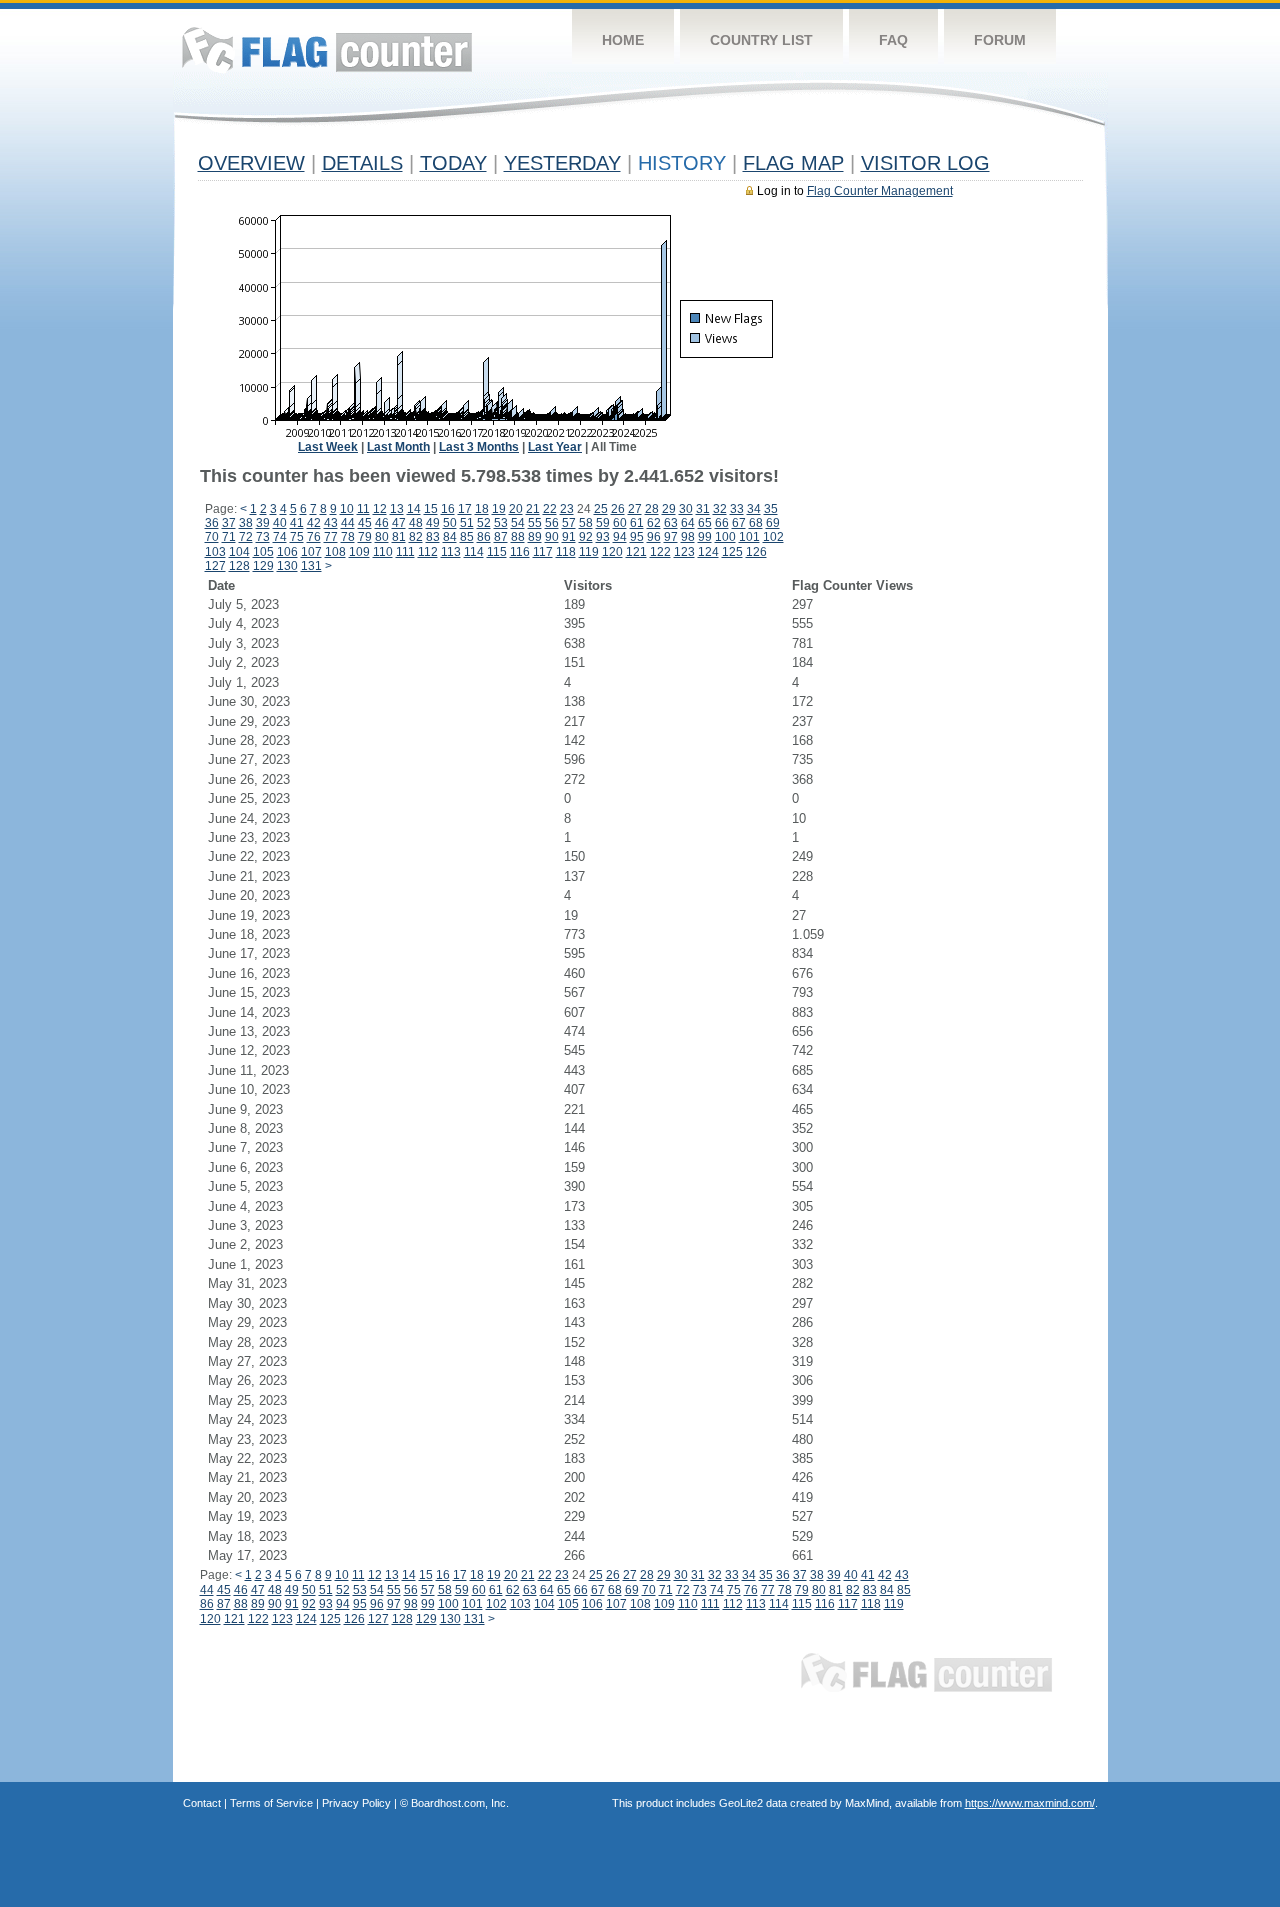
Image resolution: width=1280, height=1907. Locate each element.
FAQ (893, 40)
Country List (761, 40)
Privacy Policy (356, 1803)
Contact (202, 1803)
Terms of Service (271, 1803)
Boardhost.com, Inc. (460, 1803)
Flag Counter (327, 49)
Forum (1000, 40)
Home (623, 40)
